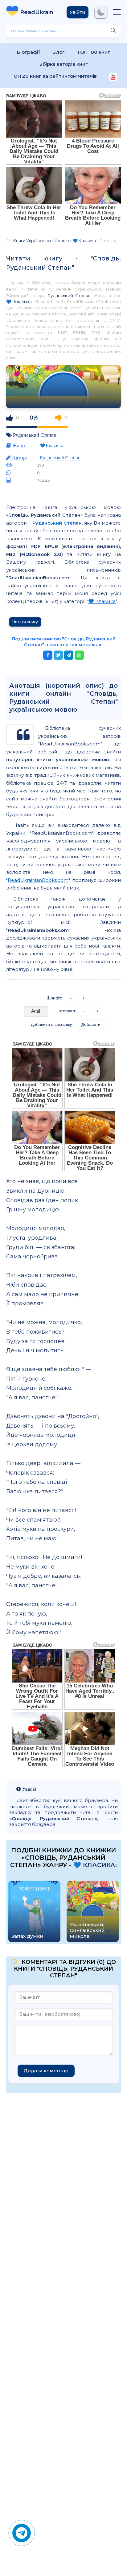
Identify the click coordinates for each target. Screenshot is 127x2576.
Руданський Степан (69, 295)
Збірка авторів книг (64, 64)
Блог (59, 52)
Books (39, 12)
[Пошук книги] (113, 31)
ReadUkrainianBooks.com (38, 880)
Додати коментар (46, 2071)
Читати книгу (25, 622)
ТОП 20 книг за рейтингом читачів (54, 76)
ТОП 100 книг (94, 52)
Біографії (29, 52)
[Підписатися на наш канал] (113, 78)
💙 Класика (19, 302)
